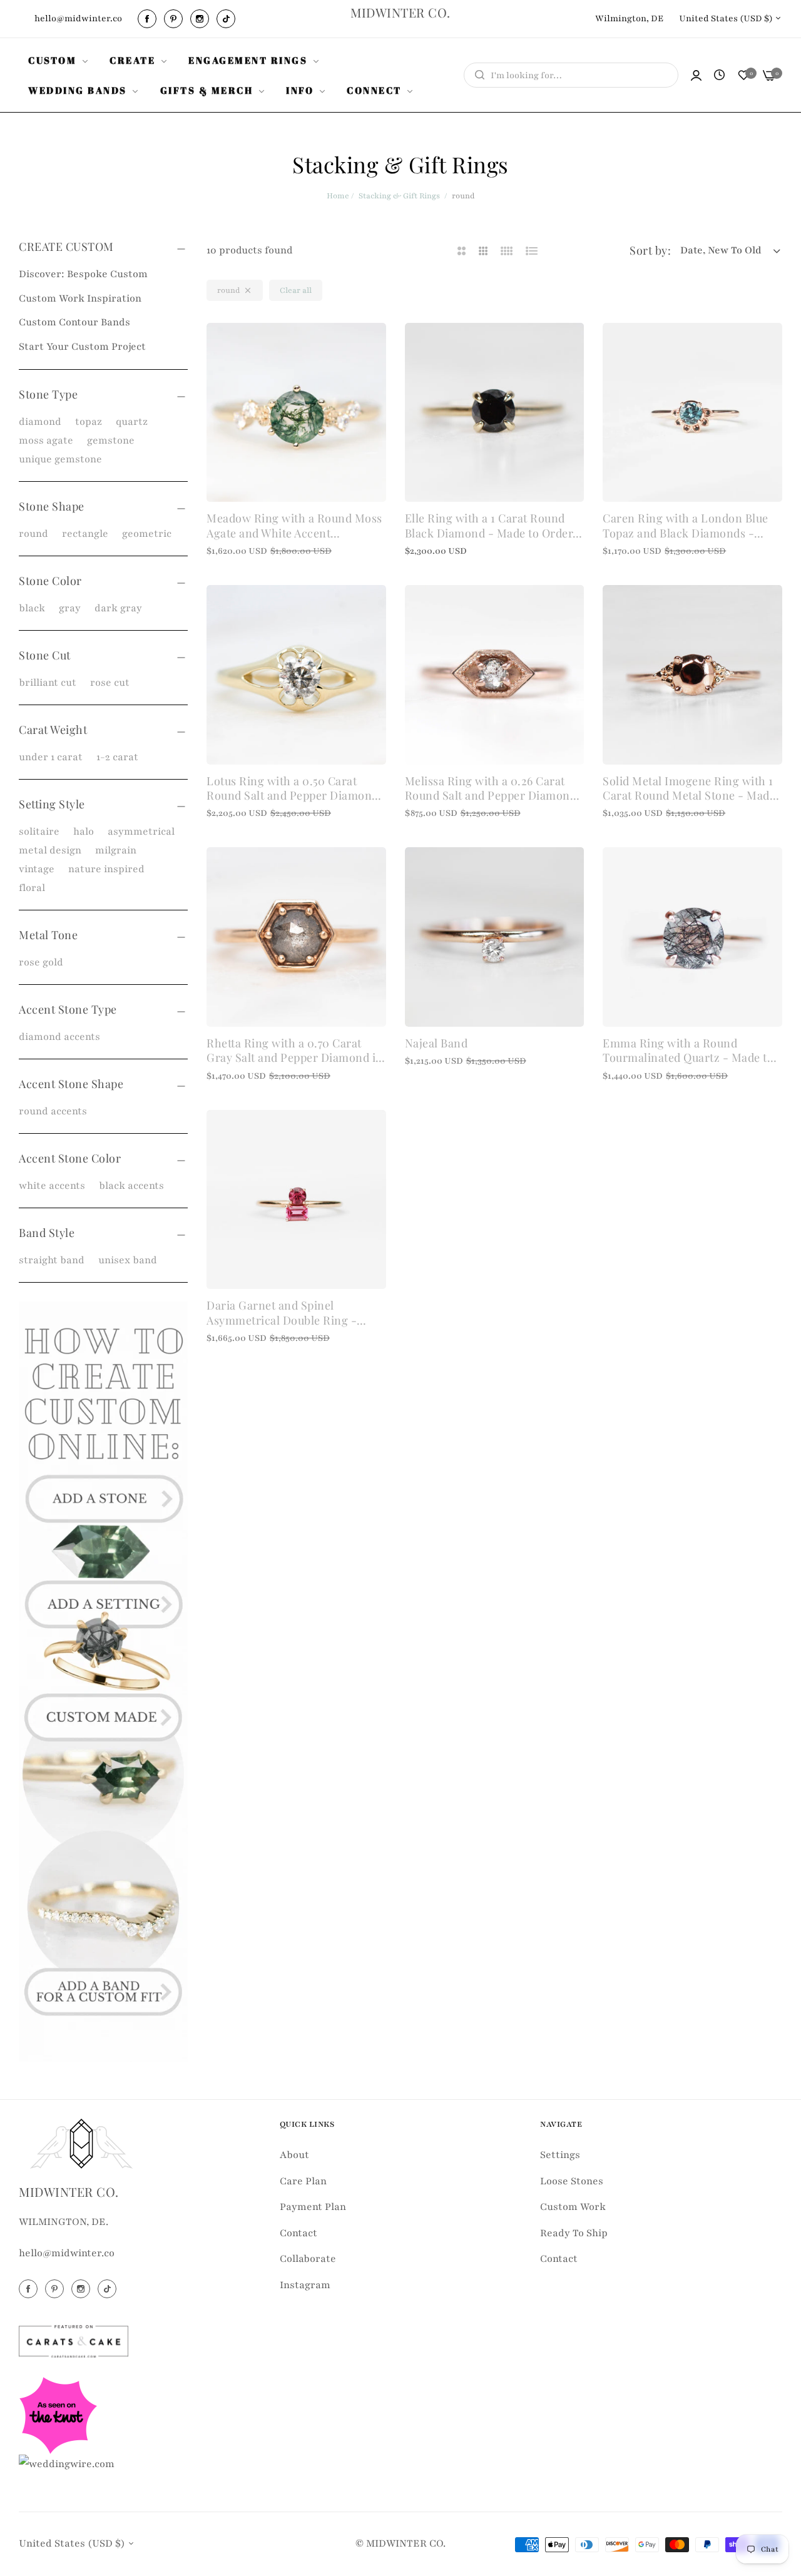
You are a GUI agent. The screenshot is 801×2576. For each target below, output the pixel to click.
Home (338, 196)
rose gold (41, 962)
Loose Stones (572, 2181)
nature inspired (106, 869)
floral (32, 888)
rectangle (85, 534)
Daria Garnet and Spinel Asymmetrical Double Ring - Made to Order (282, 1313)
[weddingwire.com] (67, 2463)
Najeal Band (436, 1043)
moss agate (46, 440)
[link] (59, 60)
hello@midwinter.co (67, 2253)
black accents (131, 1186)
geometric (147, 534)
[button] (372, 346)
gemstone (111, 440)
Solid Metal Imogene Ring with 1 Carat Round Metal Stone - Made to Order (689, 789)
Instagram (305, 2285)
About (294, 2155)
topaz (89, 422)
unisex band (128, 1260)
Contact (298, 2233)
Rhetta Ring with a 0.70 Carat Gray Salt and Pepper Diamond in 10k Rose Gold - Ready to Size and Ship (296, 1051)
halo (84, 832)
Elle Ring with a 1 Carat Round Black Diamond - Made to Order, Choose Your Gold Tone (491, 526)
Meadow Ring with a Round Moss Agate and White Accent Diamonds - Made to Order (294, 526)
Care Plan (303, 2181)
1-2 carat (117, 757)
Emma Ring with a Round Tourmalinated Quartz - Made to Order (688, 1051)
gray (70, 608)
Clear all (296, 290)
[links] (149, 19)
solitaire (39, 832)
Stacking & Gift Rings (399, 196)
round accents (53, 1111)
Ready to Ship (574, 2233)
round (33, 534)
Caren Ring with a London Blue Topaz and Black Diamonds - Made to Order (686, 526)
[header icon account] (696, 75)
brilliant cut (48, 683)
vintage (37, 869)
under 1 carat (51, 757)
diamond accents (59, 1037)
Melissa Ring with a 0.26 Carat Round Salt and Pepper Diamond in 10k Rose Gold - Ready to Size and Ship (491, 789)
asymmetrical (141, 832)
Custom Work (573, 2207)
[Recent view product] (719, 76)
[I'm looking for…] (477, 75)
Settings (560, 2155)
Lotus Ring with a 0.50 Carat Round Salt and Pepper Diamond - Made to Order (293, 789)
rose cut (110, 683)
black (32, 608)
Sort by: (650, 250)
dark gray (118, 608)
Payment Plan (313, 2207)
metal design (50, 850)
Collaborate (308, 2259)
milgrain (116, 850)
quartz (132, 422)
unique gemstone (60, 459)
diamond (40, 422)
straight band (52, 1260)
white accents (52, 1186)
